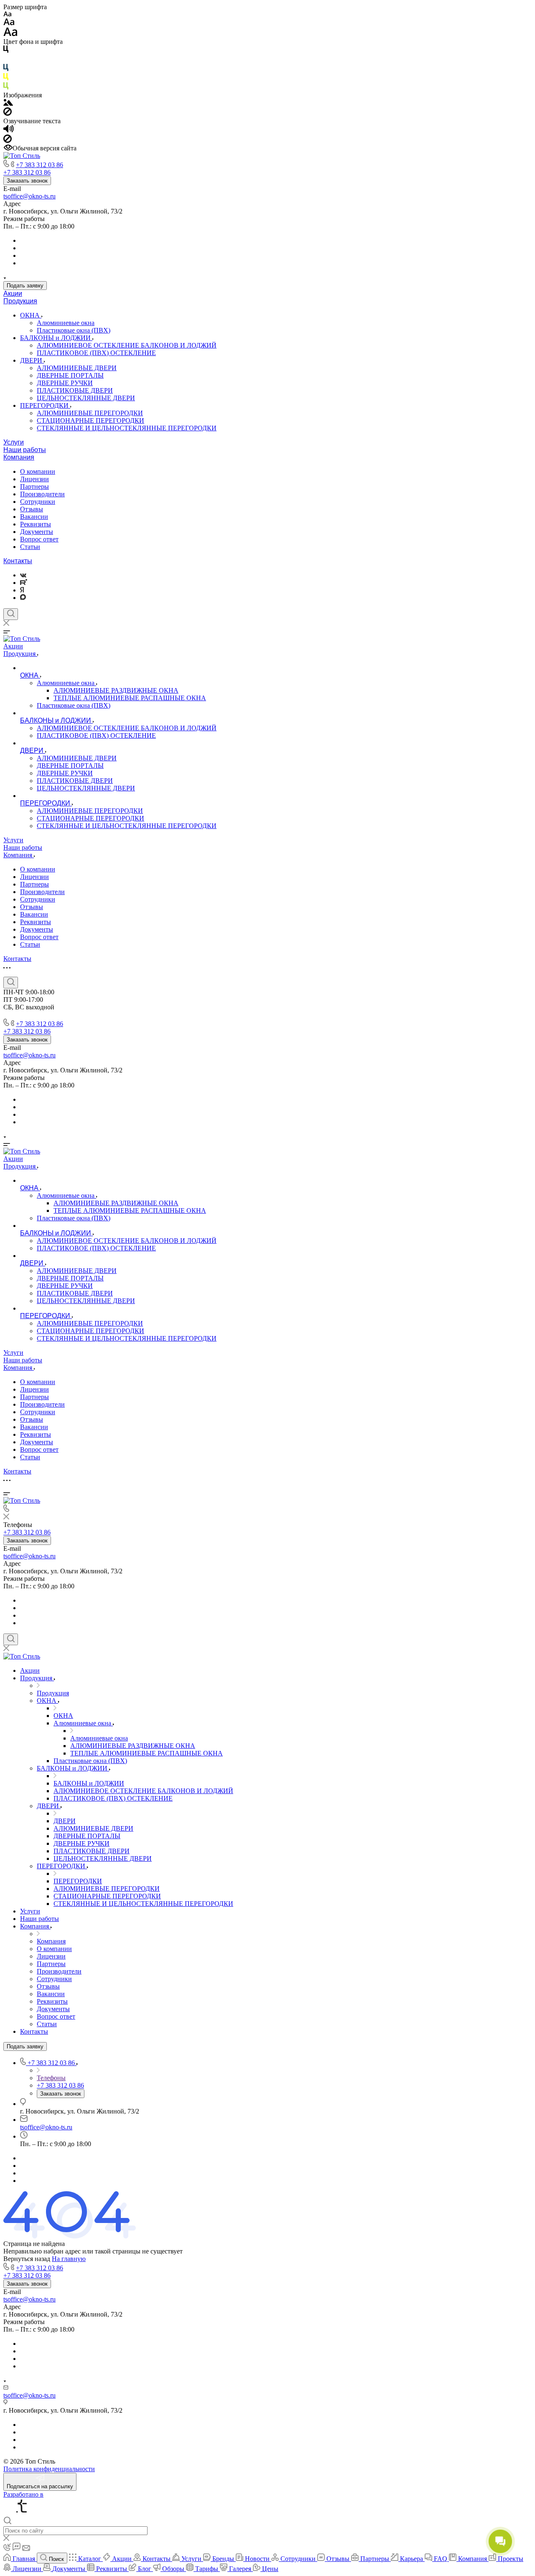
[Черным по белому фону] (6, 51)
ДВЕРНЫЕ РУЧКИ (65, 383)
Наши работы (25, 450)
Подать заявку (25, 286)
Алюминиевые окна (66, 323)
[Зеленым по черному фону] (6, 88)
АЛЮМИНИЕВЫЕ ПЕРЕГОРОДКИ (90, 413)
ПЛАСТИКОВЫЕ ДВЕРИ (75, 390)
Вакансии (34, 517)
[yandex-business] (22, 590)
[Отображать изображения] (8, 103)
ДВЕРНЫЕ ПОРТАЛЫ (70, 375)
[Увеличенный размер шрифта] (10, 34)
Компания (19, 457)
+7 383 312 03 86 (39, 165)
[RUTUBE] (24, 583)
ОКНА (31, 315)
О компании (38, 471)
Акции (13, 293)
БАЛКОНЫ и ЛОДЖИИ (56, 338)
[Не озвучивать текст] (8, 141)
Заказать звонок (27, 181)
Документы (37, 532)
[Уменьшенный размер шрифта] (7, 14)
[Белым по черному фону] (6, 60)
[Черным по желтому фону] (6, 78)
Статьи (30, 547)
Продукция (20, 301)
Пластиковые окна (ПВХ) (74, 330)
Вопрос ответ (39, 539)
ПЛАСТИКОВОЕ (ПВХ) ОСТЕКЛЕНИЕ (96, 353)
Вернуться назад (27, 2259)
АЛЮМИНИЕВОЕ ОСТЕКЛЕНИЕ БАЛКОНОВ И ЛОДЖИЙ (127, 345)
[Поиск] (11, 614)
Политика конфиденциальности (49, 2469)
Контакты (18, 561)
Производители (42, 494)
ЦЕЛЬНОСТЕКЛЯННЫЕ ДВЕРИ (86, 398)
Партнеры (34, 486)
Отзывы (32, 509)
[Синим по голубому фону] (6, 69)
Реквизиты (36, 524)
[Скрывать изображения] (8, 113)
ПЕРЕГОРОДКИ (45, 405)
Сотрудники (38, 502)
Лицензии (34, 479)
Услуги (14, 442)
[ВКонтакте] (23, 575)
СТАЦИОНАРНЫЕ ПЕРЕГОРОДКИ (90, 420)
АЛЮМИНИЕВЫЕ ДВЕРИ (77, 368)
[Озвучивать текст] (9, 131)
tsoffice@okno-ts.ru (29, 196)
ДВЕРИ (32, 360)
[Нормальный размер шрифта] (9, 23)
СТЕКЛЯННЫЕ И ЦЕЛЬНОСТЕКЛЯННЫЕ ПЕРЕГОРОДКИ (127, 428)
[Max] (23, 598)
